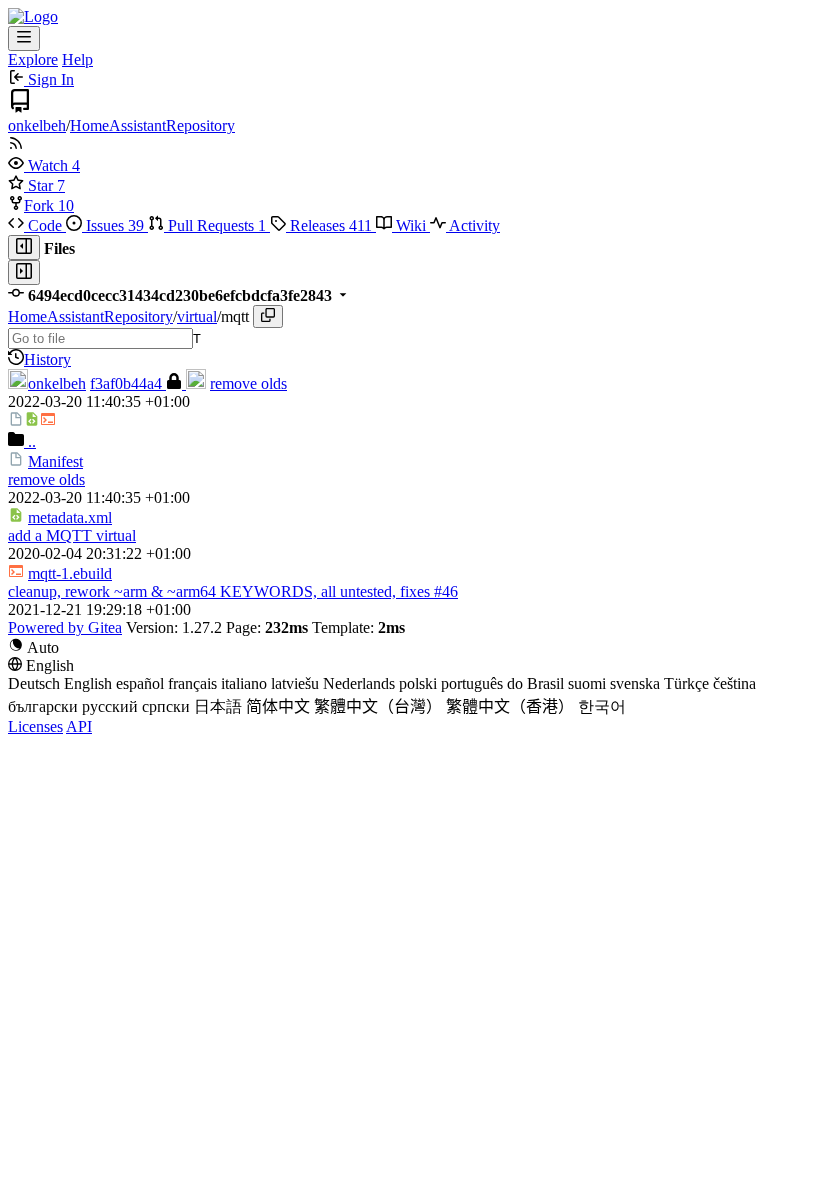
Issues (113, 225)
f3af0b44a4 (128, 383)
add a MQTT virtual (72, 535)
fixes (415, 591)
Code (45, 225)
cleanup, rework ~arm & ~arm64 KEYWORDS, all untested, (204, 591)
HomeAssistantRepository (152, 125)
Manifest (55, 461)
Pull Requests (215, 225)
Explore (33, 59)
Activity (473, 225)
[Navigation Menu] (24, 38)
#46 (446, 591)
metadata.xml (70, 517)
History (47, 359)
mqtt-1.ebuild (70, 573)
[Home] (33, 16)
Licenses (35, 726)
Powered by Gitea (65, 627)
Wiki (411, 225)
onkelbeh (37, 125)
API (79, 726)
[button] (40, 165)
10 (66, 205)
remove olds (248, 383)
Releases (329, 225)
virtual (197, 316)
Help (77, 59)
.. (30, 441)
